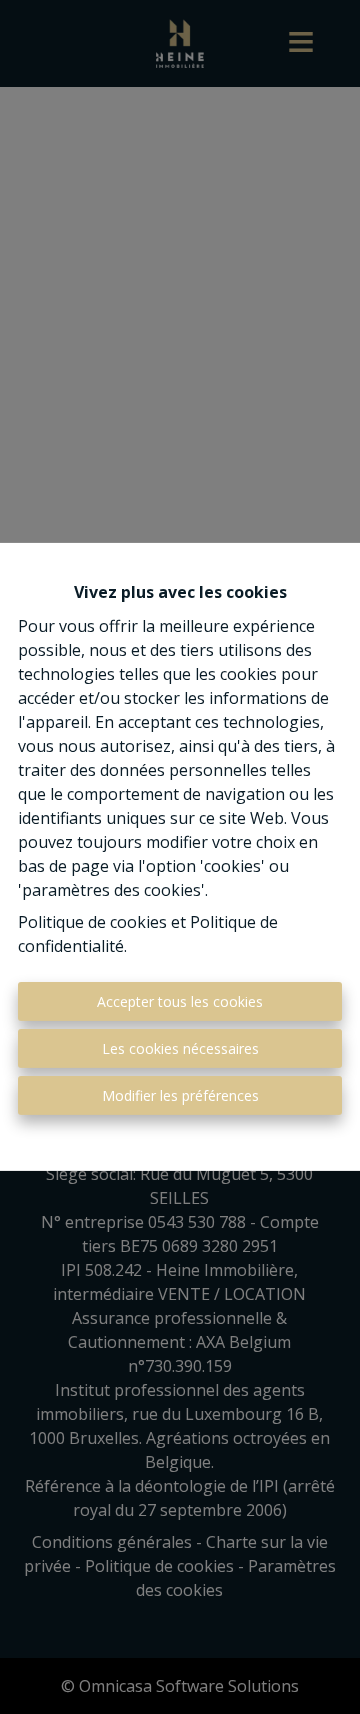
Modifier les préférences (180, 1095)
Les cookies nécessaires (180, 1048)
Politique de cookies (92, 922)
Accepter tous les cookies (180, 1001)
